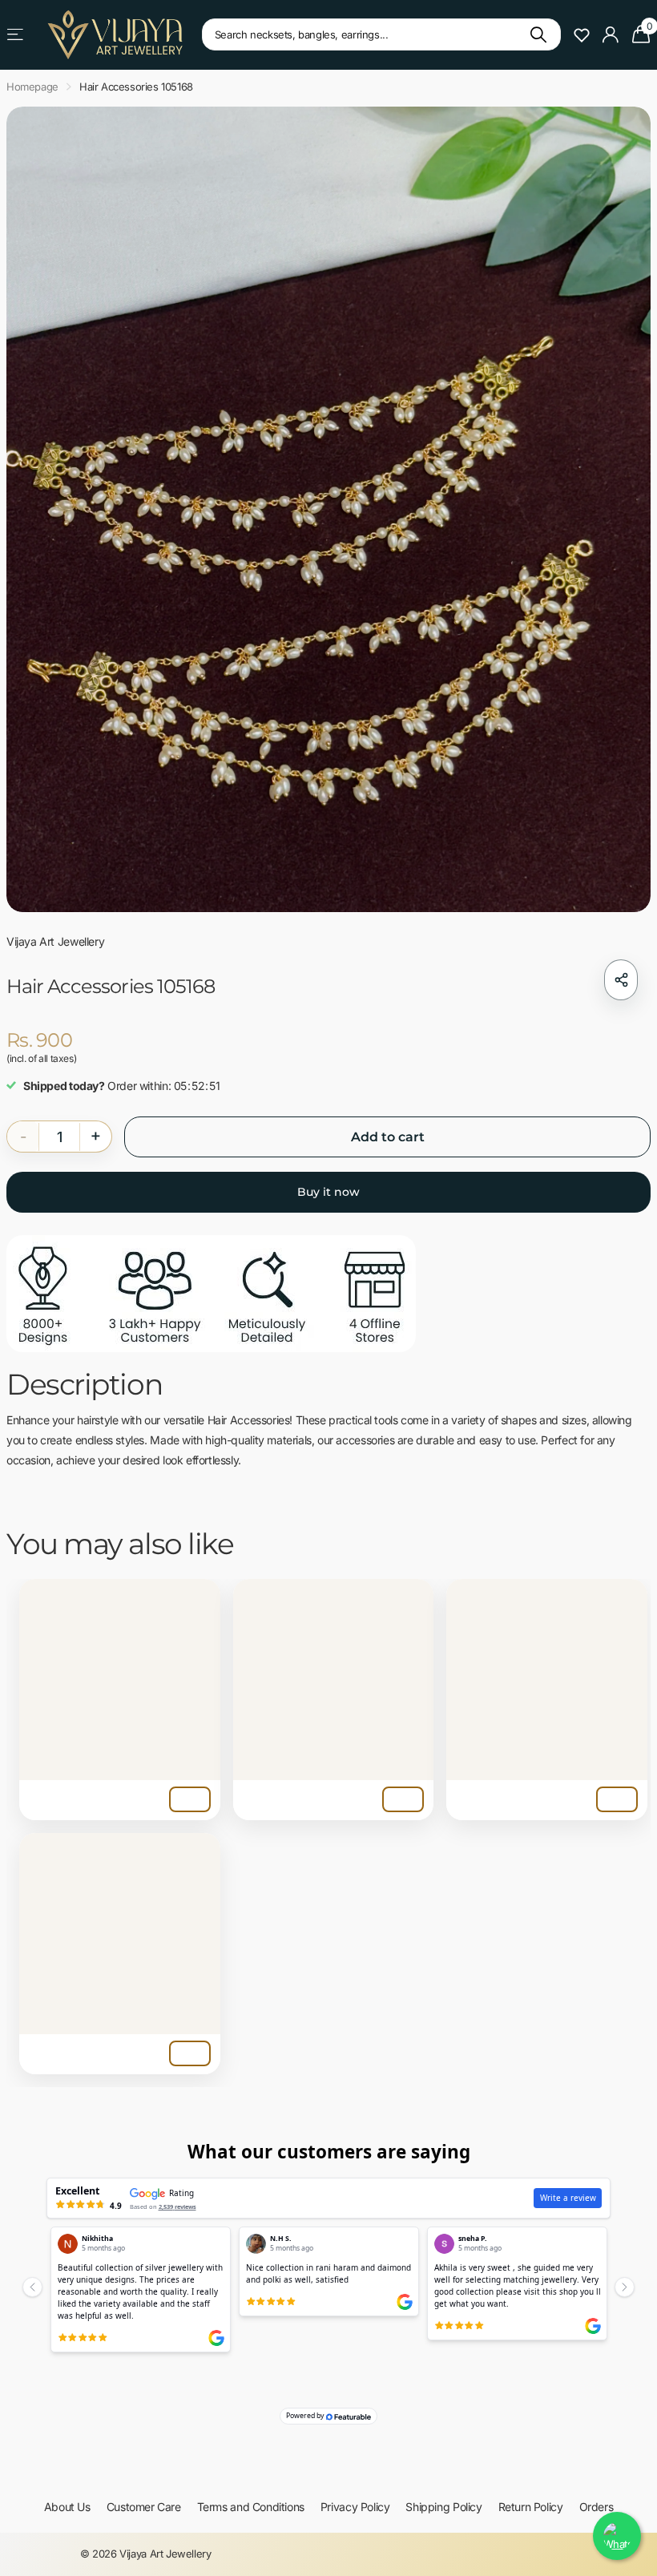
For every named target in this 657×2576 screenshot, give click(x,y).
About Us (67, 2507)
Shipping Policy (443, 2507)
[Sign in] (611, 35)
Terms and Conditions (251, 2507)
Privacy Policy (355, 2507)
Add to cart (388, 1137)
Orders (597, 2507)
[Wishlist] (582, 34)
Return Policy (531, 2507)
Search (539, 34)
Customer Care (144, 2507)
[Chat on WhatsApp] (617, 2536)
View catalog (16, 35)
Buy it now (328, 1192)
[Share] (621, 980)
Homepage (32, 87)
